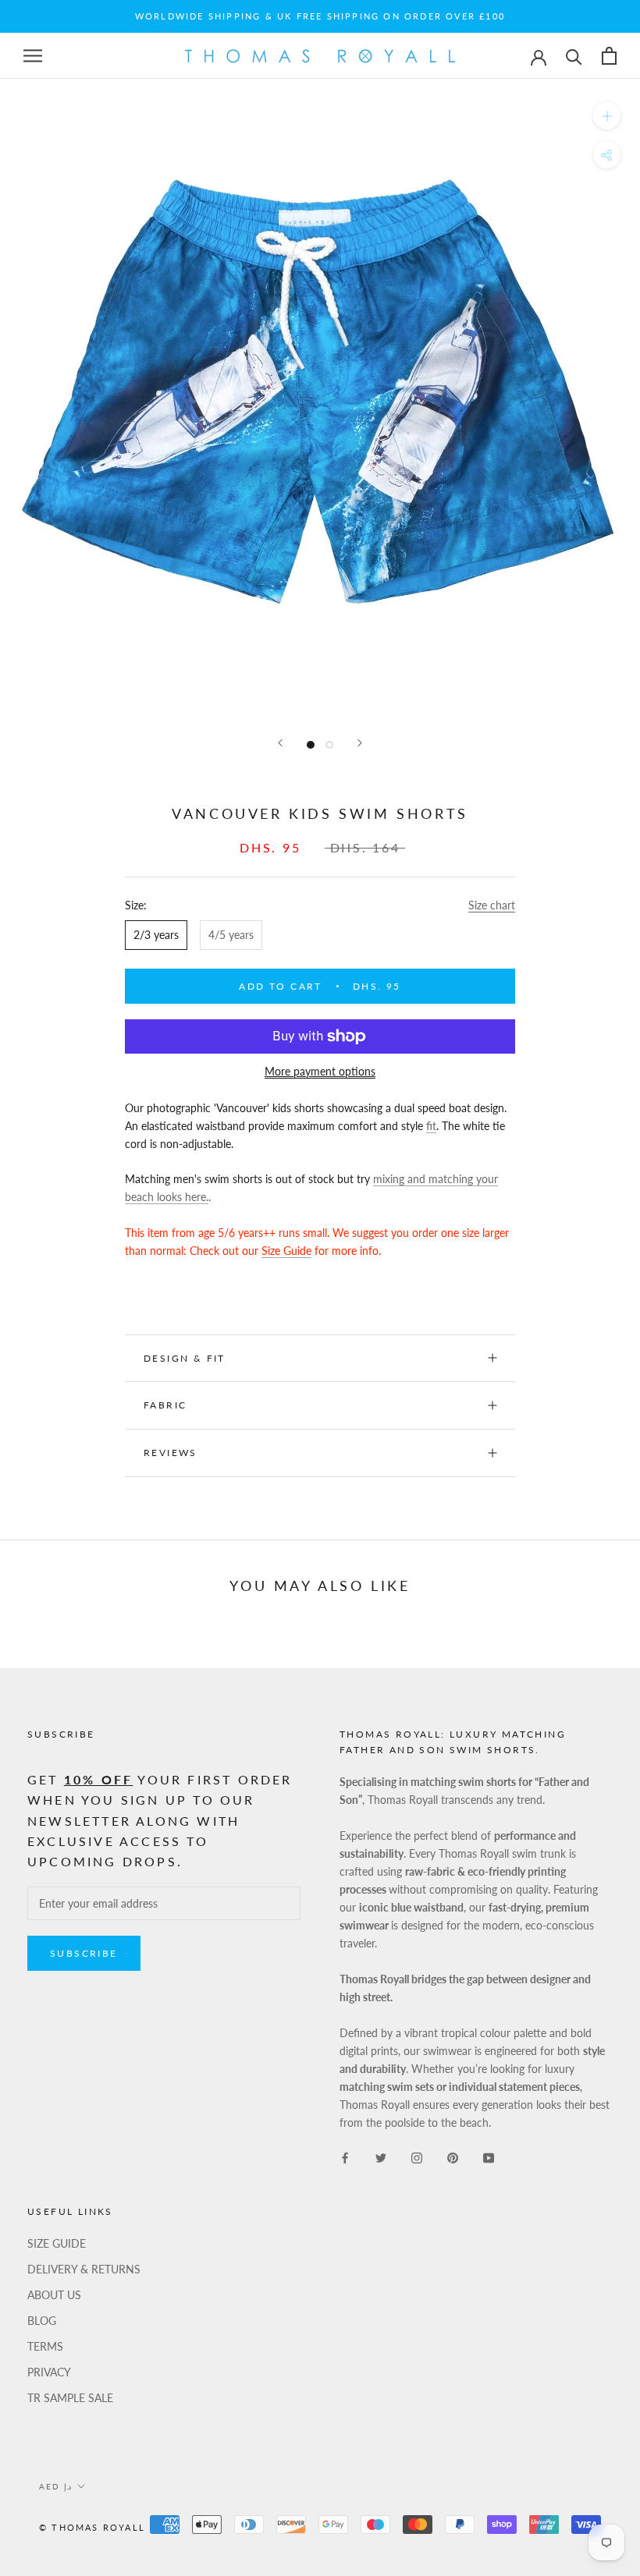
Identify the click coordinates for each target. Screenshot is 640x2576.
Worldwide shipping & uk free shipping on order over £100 (320, 16)
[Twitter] (381, 2156)
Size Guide (286, 1251)
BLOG (42, 2321)
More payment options (320, 1071)
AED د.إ (55, 2486)
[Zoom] (607, 116)
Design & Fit (187, 1358)
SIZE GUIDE (57, 2243)
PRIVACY (49, 2372)
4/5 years (231, 935)
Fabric (165, 1405)
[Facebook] (345, 2156)
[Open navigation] (33, 56)
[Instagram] (417, 2156)
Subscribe (84, 1953)
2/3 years (156, 935)
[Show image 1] (311, 745)
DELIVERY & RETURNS (84, 2269)
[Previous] (280, 743)
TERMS (45, 2346)
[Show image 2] (329, 745)
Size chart (492, 905)
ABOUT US (54, 2295)
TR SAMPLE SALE (70, 2398)
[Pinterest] (453, 2156)
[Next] (360, 743)
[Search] (574, 56)
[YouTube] (489, 2156)
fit (431, 1126)
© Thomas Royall (92, 2527)
